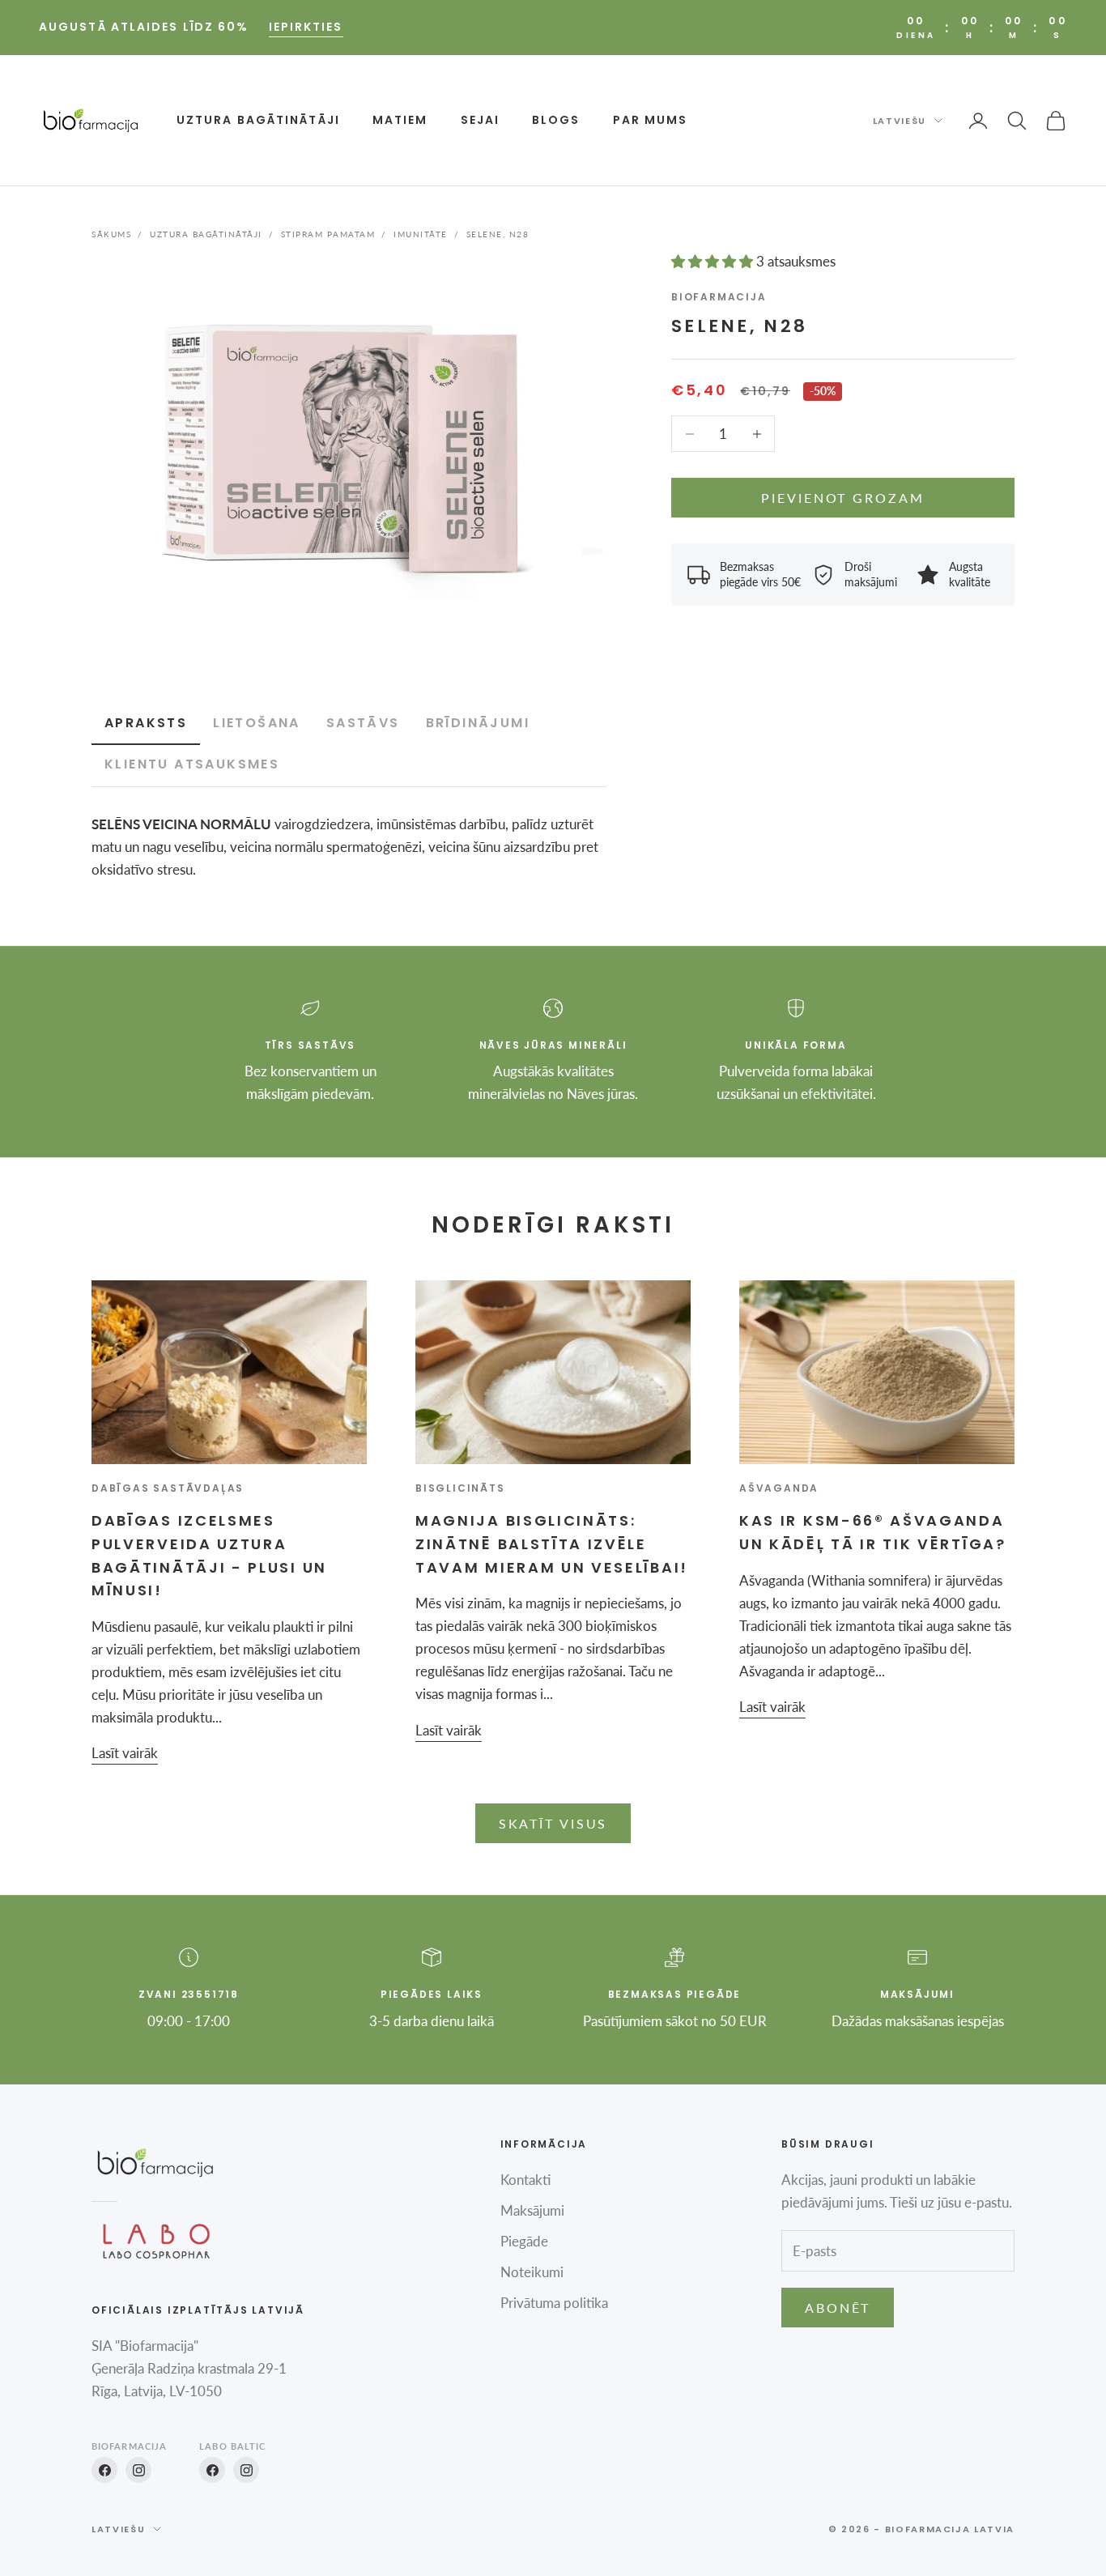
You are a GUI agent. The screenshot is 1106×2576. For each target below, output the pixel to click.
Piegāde (524, 2241)
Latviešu (900, 121)
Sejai (481, 120)
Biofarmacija (719, 297)
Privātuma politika (554, 2303)
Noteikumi (532, 2272)
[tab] (257, 724)
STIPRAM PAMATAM (328, 234)
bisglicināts (460, 1488)
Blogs (556, 120)
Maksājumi (532, 2210)
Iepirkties (306, 27)
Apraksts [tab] (146, 723)
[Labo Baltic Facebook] (212, 2470)
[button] (714, 261)
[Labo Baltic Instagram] (246, 2470)
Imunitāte (421, 234)
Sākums (111, 234)
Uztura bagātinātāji (258, 120)
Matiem (400, 120)
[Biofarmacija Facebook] (104, 2470)
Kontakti (525, 2180)
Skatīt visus (553, 1823)
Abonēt (838, 2308)
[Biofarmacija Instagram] (138, 2470)
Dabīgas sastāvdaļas (168, 1488)
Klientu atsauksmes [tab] (192, 764)
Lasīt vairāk (125, 1753)
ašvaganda (779, 1488)
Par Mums (651, 120)
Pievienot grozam (842, 498)
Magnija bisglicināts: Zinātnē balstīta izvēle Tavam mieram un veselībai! (552, 1543)
